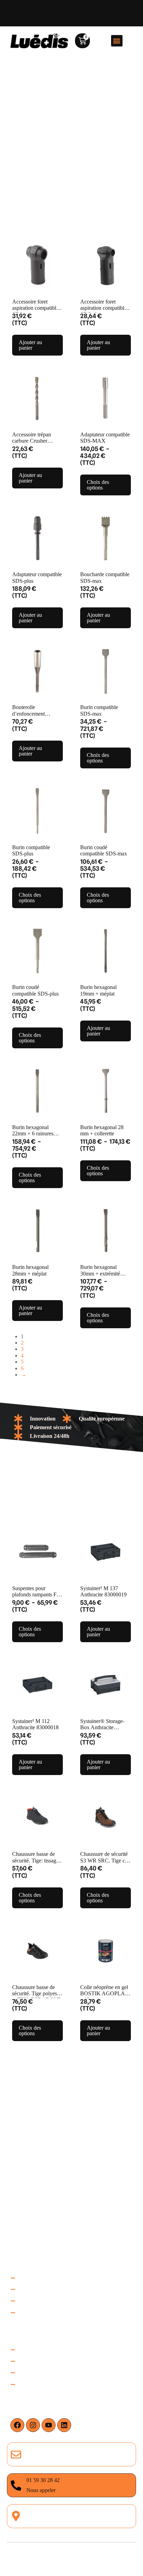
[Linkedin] (64, 2425)
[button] (117, 41)
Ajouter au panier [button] (30, 345)
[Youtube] (49, 2425)
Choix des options (98, 485)
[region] (71, 2508)
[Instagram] (33, 2425)
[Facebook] (17, 2425)
